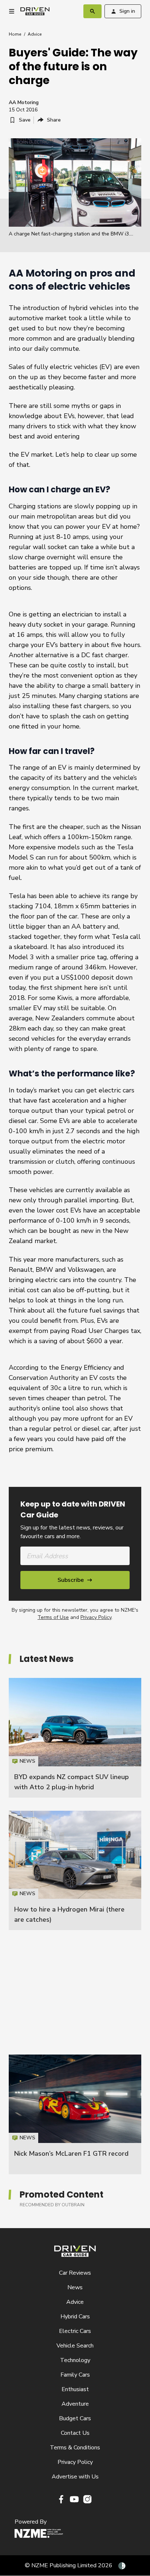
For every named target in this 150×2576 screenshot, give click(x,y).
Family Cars (75, 2375)
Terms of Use (53, 1617)
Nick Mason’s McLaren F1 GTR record (71, 2154)
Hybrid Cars (75, 2317)
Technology (75, 2360)
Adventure (75, 2404)
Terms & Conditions (75, 2448)
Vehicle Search (75, 2346)
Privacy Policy (96, 1617)
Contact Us (75, 2433)
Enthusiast (75, 2389)
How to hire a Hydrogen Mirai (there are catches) (75, 1870)
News (75, 2287)
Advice (35, 34)
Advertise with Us (75, 2477)
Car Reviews (75, 2273)
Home (15, 34)
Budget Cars (75, 2418)
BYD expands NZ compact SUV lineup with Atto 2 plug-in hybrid (75, 1738)
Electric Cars (75, 2331)
